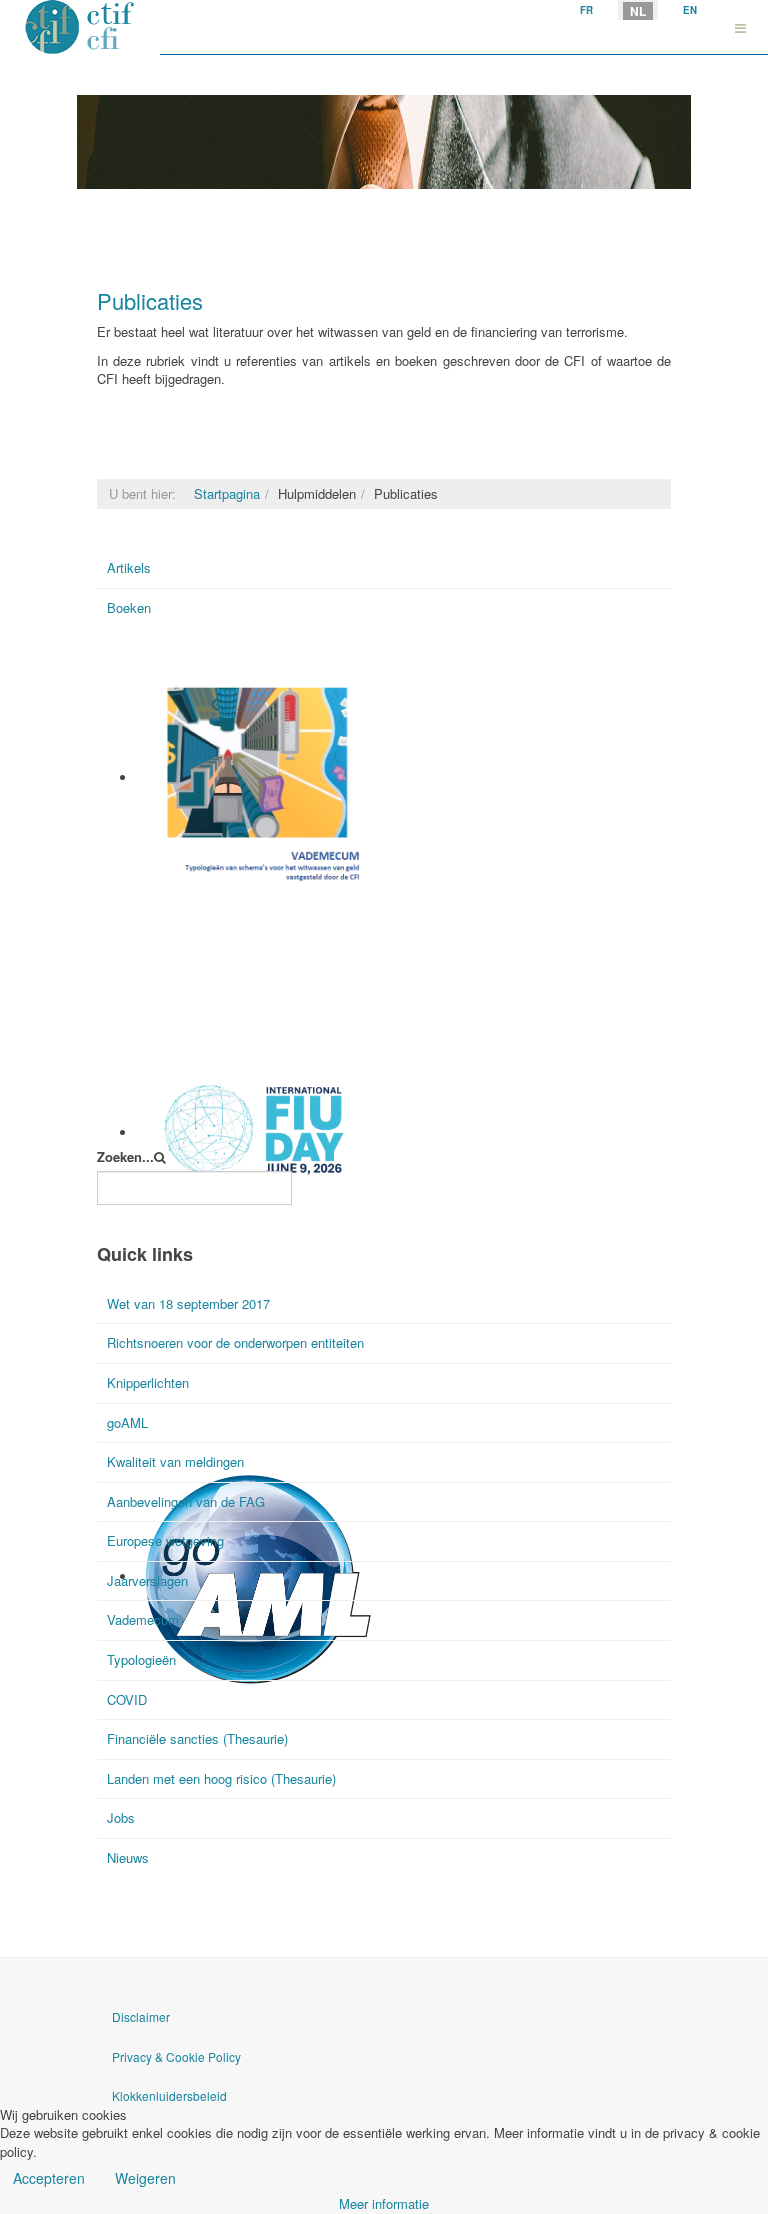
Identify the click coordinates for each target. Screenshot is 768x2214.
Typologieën (141, 1659)
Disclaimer (141, 2016)
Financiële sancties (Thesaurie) (197, 1738)
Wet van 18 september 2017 (188, 1303)
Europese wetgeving (165, 1540)
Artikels (129, 567)
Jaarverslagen (147, 1580)
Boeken (129, 607)
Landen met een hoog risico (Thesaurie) (221, 1778)
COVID (127, 1699)
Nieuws (128, 1857)
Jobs (121, 1817)
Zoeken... (125, 1157)
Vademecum (175, 899)
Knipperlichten (148, 1382)
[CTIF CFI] (80, 27)
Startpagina (227, 493)
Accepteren (49, 2178)
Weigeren (145, 2178)
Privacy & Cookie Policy (176, 2056)
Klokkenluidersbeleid (169, 2095)
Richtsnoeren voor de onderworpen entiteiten (235, 1342)
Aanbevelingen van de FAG (186, 1501)
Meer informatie (384, 2203)
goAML (127, 1422)
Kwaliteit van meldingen (175, 1461)
